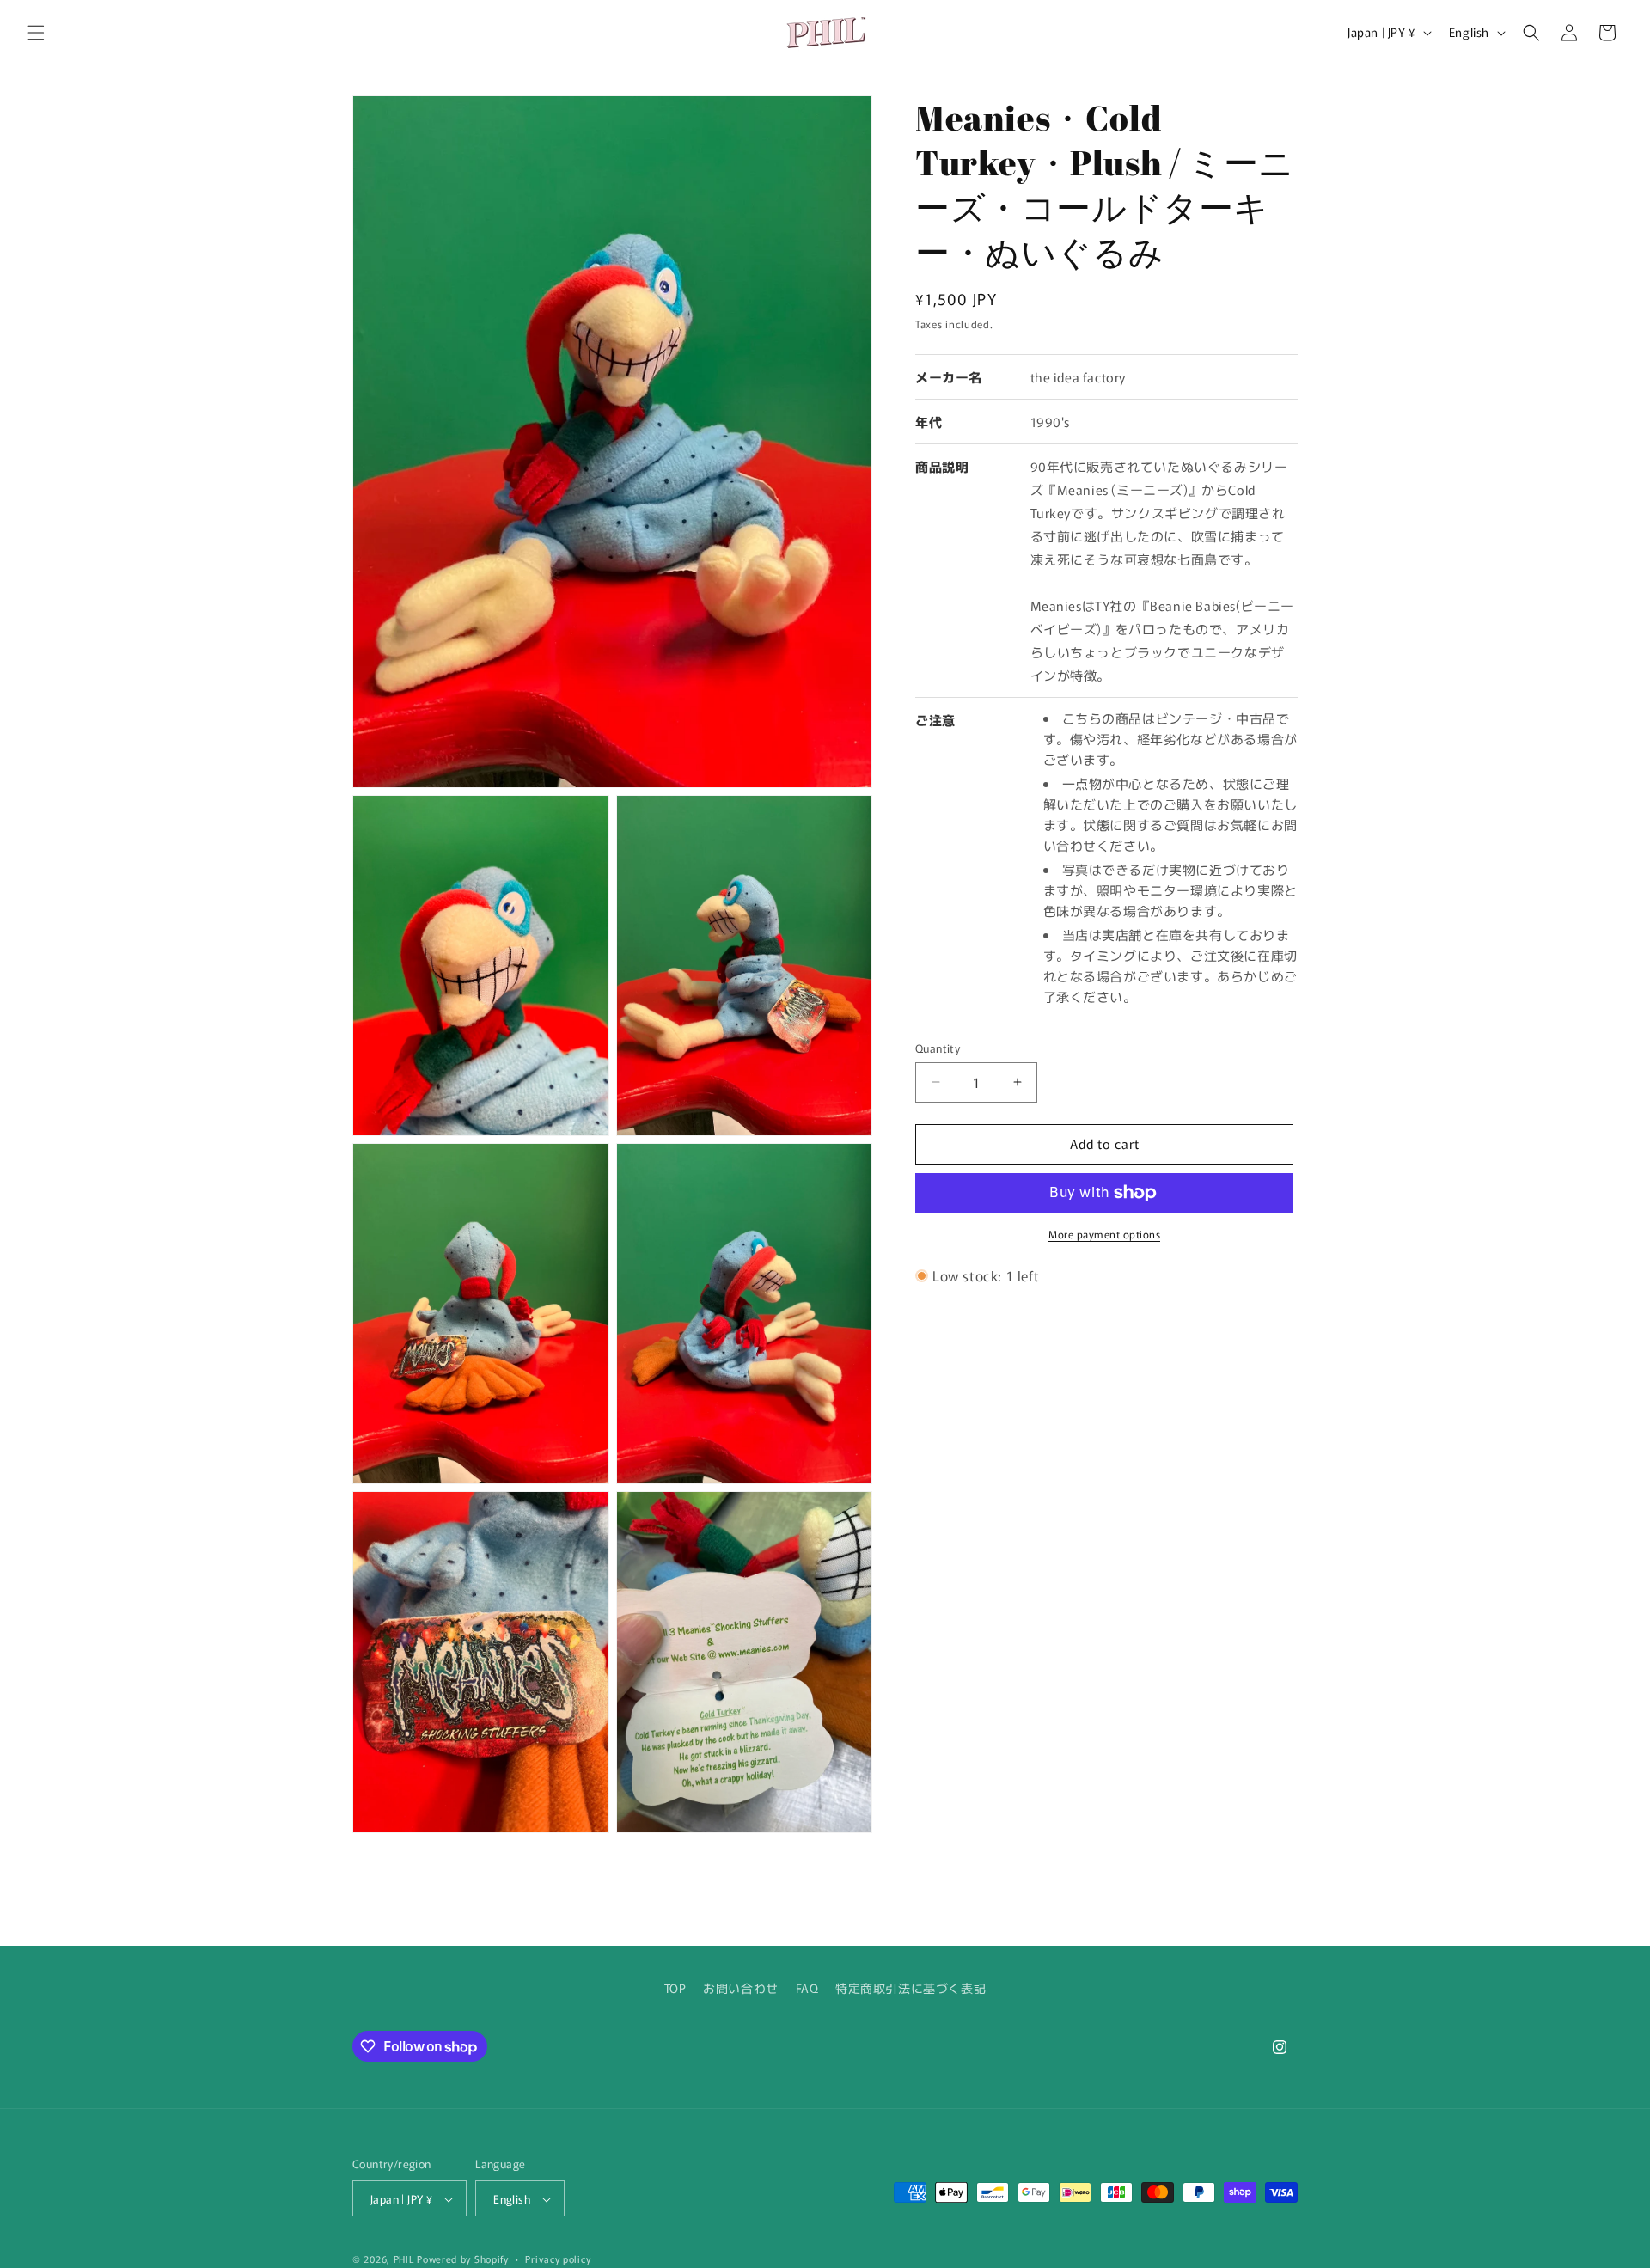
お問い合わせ (741, 1988)
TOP (675, 1988)
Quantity (938, 1048)
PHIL (404, 2259)
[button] (36, 33)
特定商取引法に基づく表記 (911, 1988)
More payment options (1104, 1234)
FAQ (807, 1988)
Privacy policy (558, 2259)
